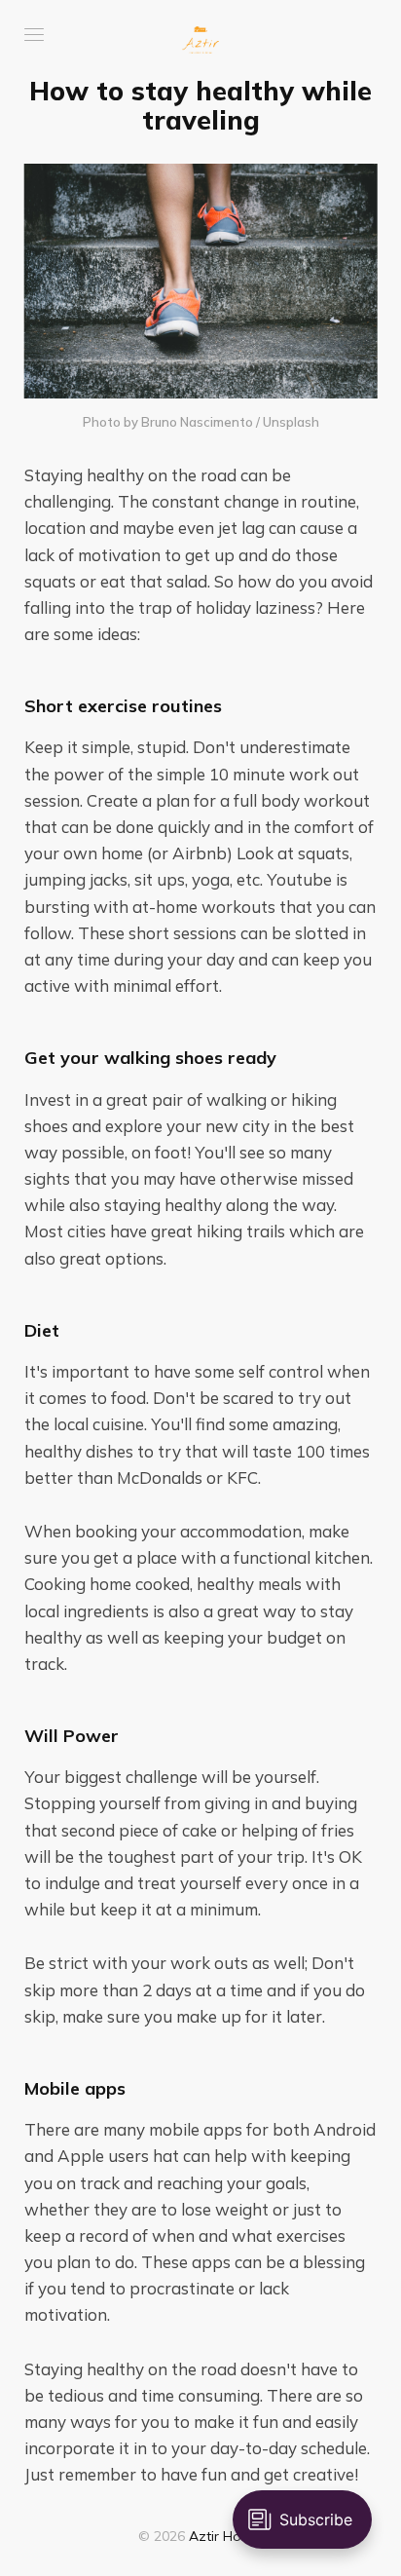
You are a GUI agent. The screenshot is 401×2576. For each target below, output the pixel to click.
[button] (34, 35)
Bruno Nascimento (197, 422)
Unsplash (291, 422)
